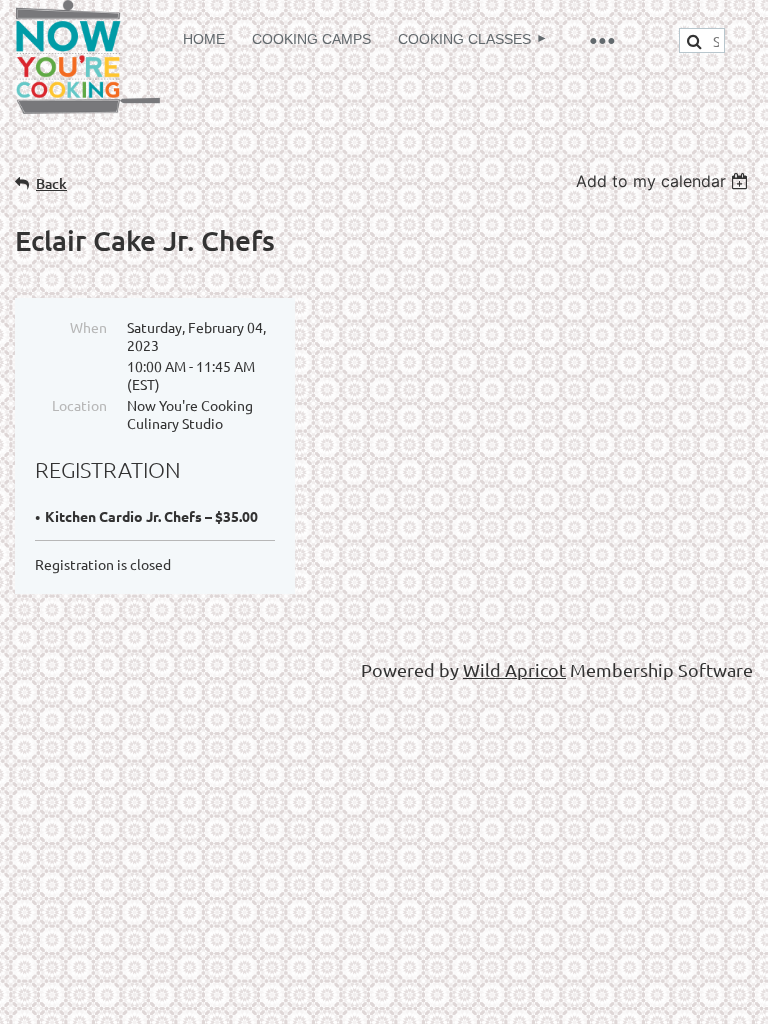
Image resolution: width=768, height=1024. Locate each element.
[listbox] (664, 181)
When (88, 327)
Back (51, 183)
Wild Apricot (514, 669)
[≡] (601, 39)
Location (79, 405)
